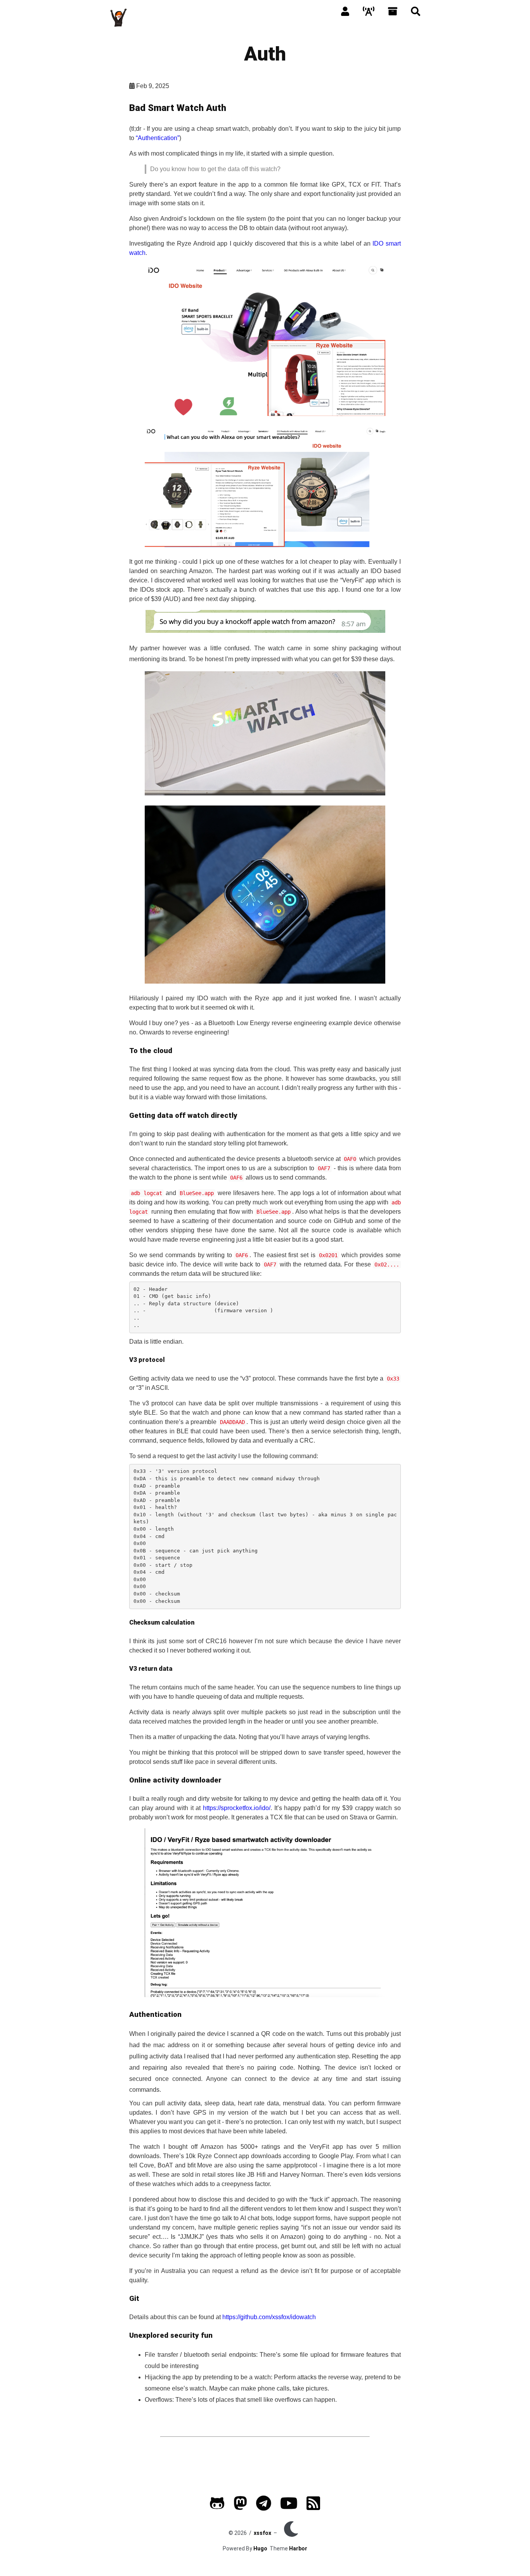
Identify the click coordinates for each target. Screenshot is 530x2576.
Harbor (298, 2548)
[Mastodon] (240, 2507)
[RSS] (313, 2507)
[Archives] (393, 12)
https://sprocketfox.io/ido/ (237, 1808)
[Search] (416, 12)
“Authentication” (158, 138)
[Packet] (369, 12)
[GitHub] (217, 2507)
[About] (345, 12)
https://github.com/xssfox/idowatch (269, 2317)
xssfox (262, 2533)
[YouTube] (289, 2507)
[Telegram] (264, 2507)
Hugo (260, 2548)
